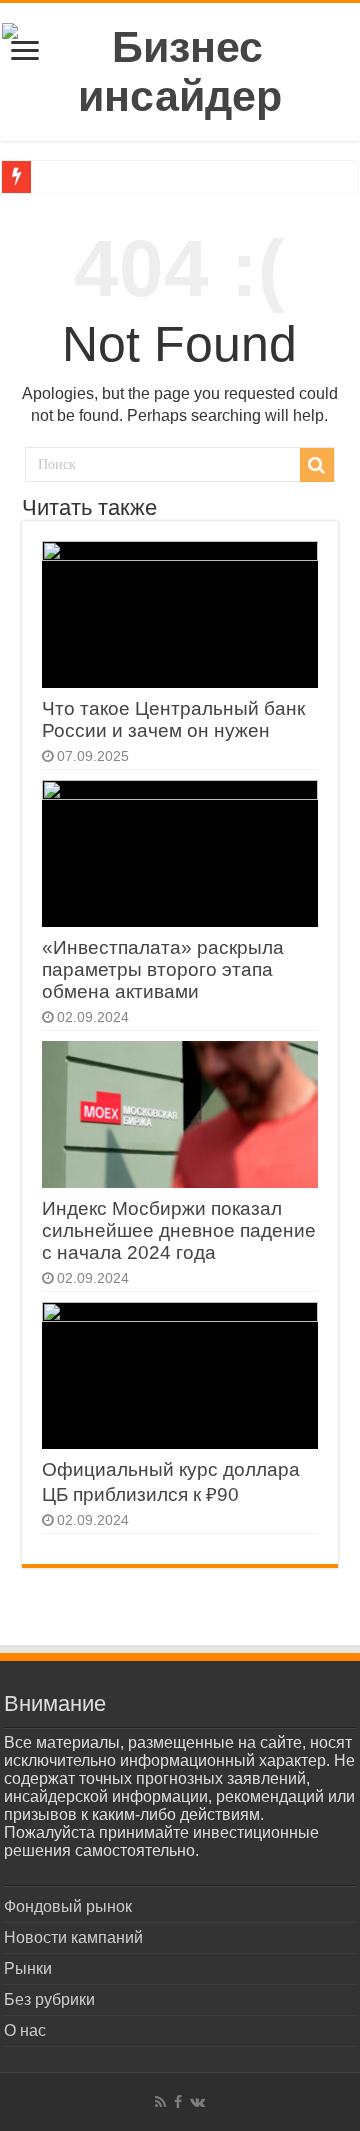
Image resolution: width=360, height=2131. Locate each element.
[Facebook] (178, 2102)
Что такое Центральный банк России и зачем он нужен (173, 719)
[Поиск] (317, 465)
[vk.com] (197, 2102)
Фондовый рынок (68, 1906)
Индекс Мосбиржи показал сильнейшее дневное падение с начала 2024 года (179, 1230)
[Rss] (160, 2102)
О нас (25, 2030)
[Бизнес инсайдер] (180, 68)
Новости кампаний (73, 1937)
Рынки (28, 1968)
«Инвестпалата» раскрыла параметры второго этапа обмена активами (163, 969)
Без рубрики (49, 1999)
